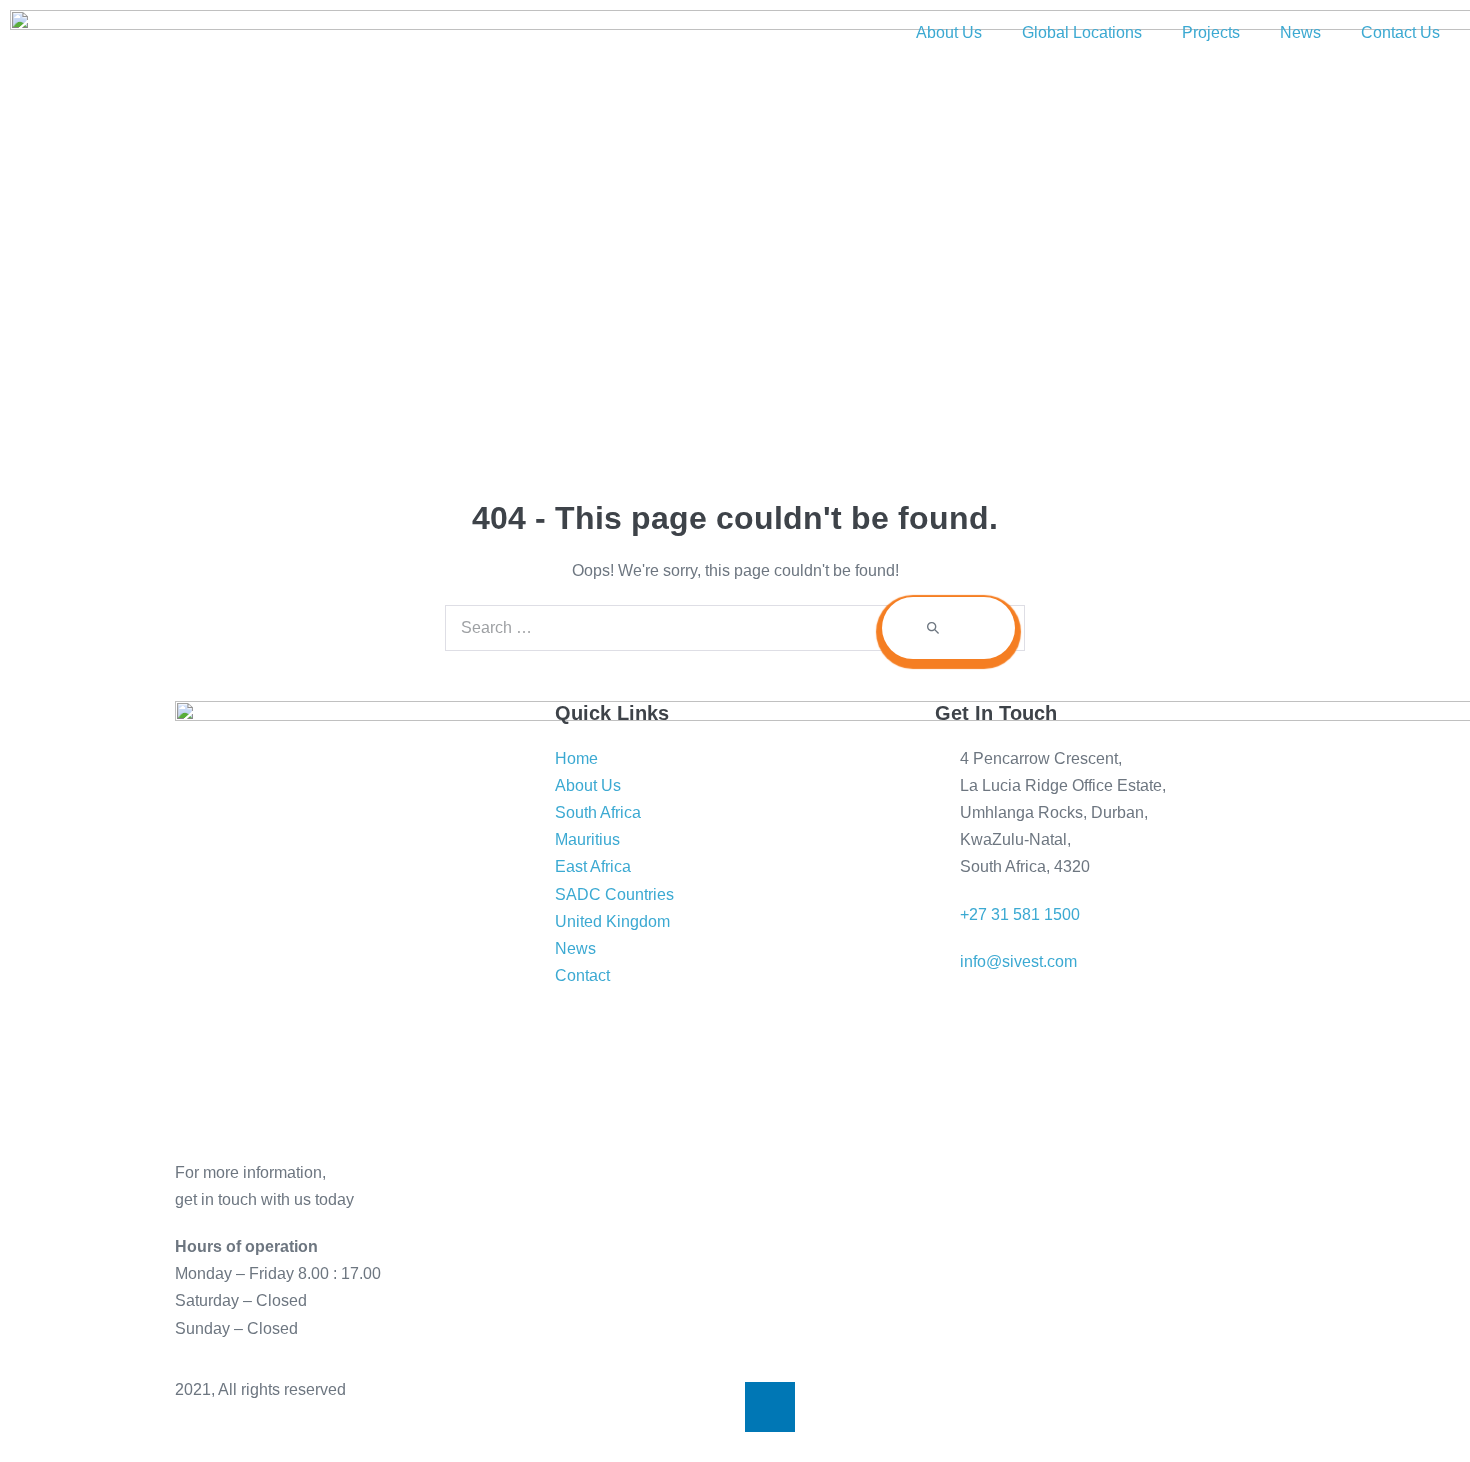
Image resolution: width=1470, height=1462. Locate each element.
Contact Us (1400, 32)
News (1300, 32)
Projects (1211, 32)
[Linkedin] (770, 1407)
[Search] (948, 628)
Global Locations (1082, 32)
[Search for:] (735, 627)
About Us (949, 32)
